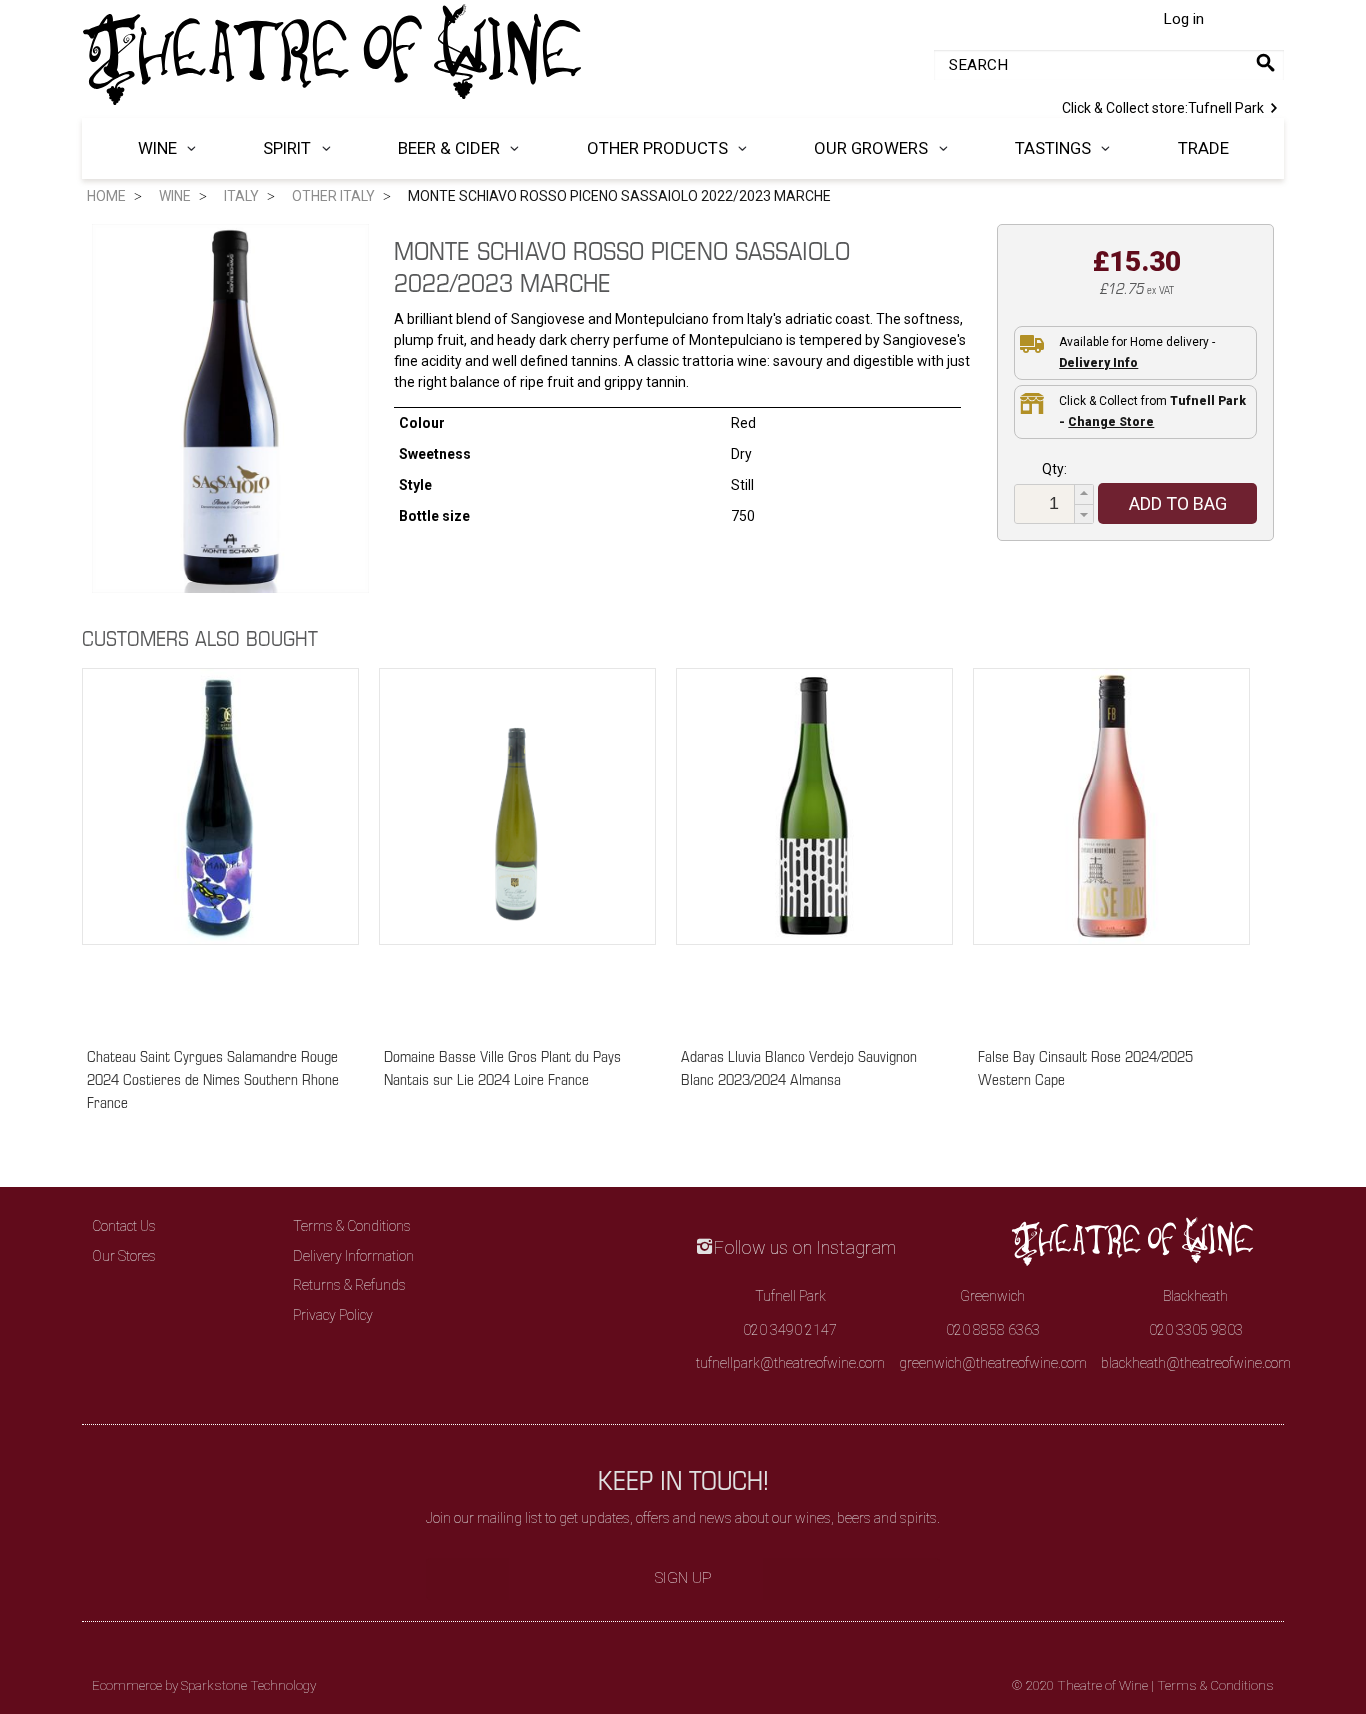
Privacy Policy (333, 1315)
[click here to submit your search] (1265, 62)
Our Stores (124, 1256)
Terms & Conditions (352, 1226)
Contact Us (124, 1226)
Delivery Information (353, 1256)
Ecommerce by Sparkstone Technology (204, 1685)
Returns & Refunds (349, 1285)
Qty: (1054, 469)
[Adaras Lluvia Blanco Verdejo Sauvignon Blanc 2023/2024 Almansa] (814, 847)
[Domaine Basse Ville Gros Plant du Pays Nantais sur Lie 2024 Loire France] (517, 847)
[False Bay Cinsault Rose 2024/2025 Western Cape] (1111, 847)
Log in (1183, 19)
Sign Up (683, 1578)
